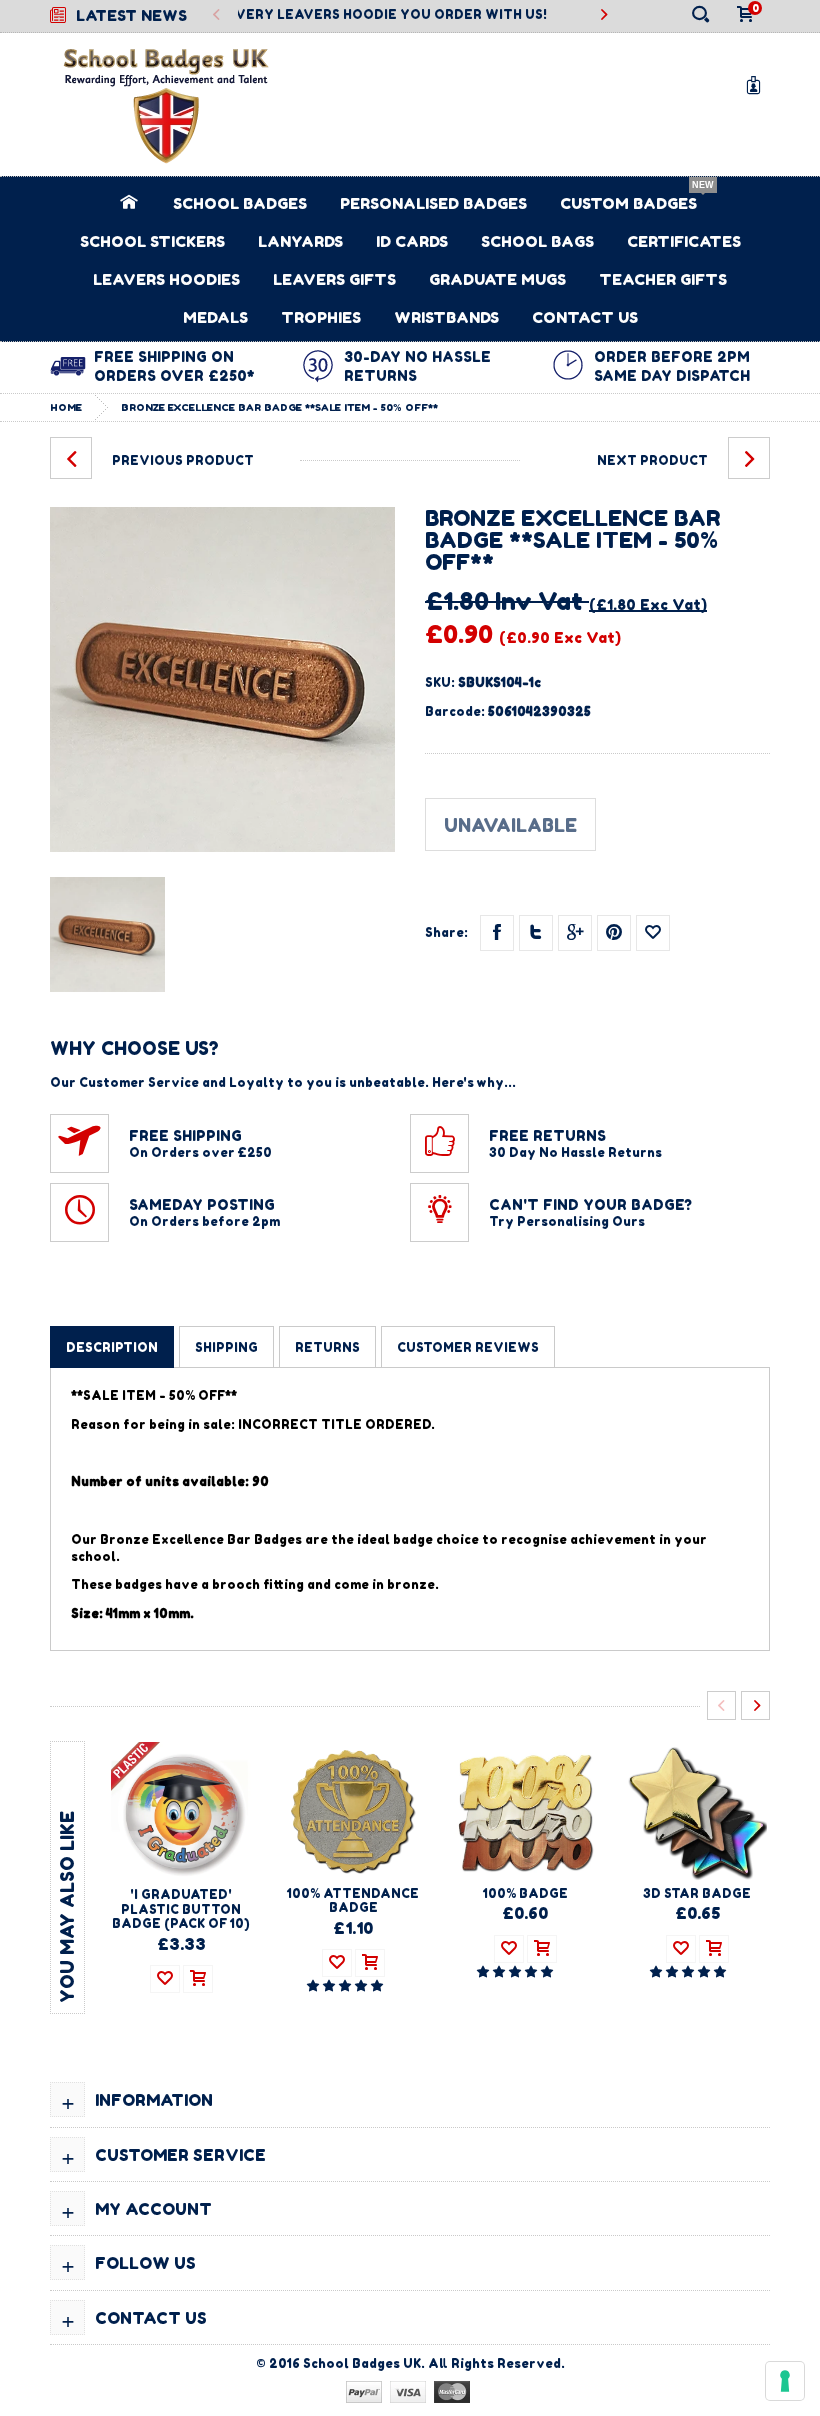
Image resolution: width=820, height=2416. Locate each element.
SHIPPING (226, 1347)
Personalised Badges (433, 203)
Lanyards (300, 241)
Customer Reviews (468, 1347)
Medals (215, 317)
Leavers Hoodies (166, 279)
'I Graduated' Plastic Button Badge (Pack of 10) (181, 1909)
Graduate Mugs (497, 279)
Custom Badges (628, 203)
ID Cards (412, 241)
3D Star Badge (697, 1893)
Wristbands (446, 317)
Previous (217, 15)
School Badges (240, 203)
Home (66, 407)
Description (112, 1347)
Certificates (684, 241)
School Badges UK (362, 2363)
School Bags (537, 241)
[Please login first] (653, 933)
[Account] (757, 84)
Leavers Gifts (334, 279)
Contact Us (585, 317)
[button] (346, 1985)
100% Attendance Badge (353, 1900)
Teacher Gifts (663, 279)
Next (755, 1705)
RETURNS (327, 1347)
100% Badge (525, 1893)
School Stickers (152, 241)
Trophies (321, 317)
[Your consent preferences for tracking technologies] (785, 2381)
